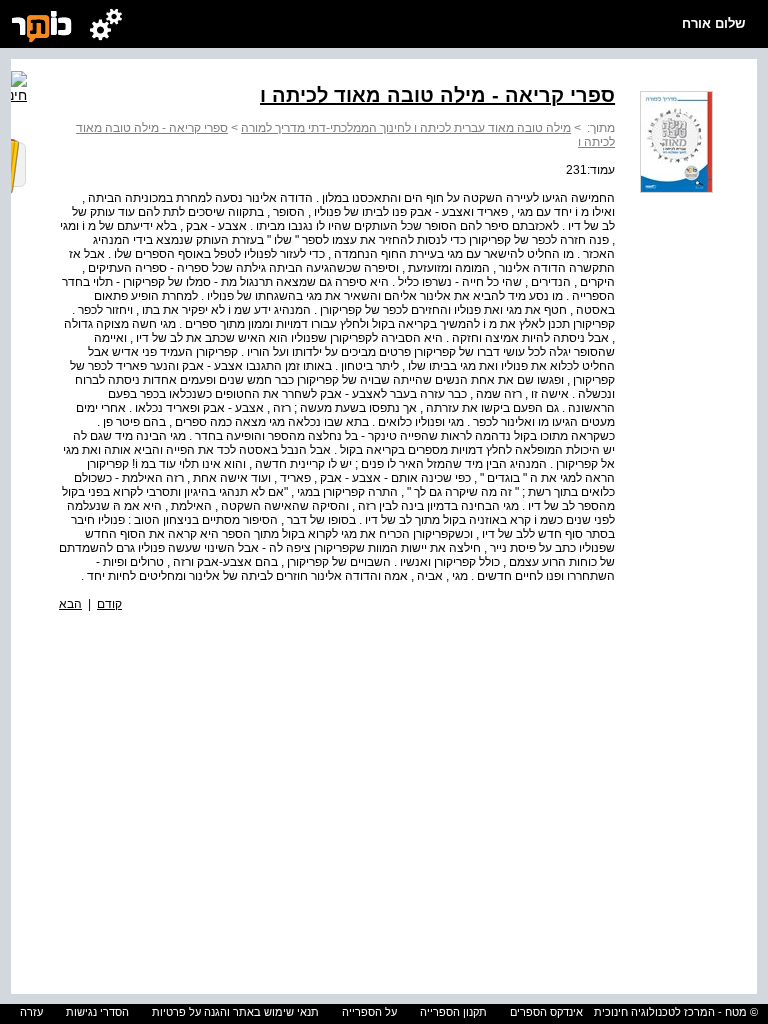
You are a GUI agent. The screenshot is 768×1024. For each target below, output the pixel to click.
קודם (109, 604)
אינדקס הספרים (546, 1012)
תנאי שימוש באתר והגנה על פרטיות (235, 1012)
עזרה (31, 1012)
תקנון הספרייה (453, 1012)
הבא (70, 604)
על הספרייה (369, 1012)
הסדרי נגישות (97, 1012)
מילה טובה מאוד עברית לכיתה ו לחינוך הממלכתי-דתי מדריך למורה (406, 128)
